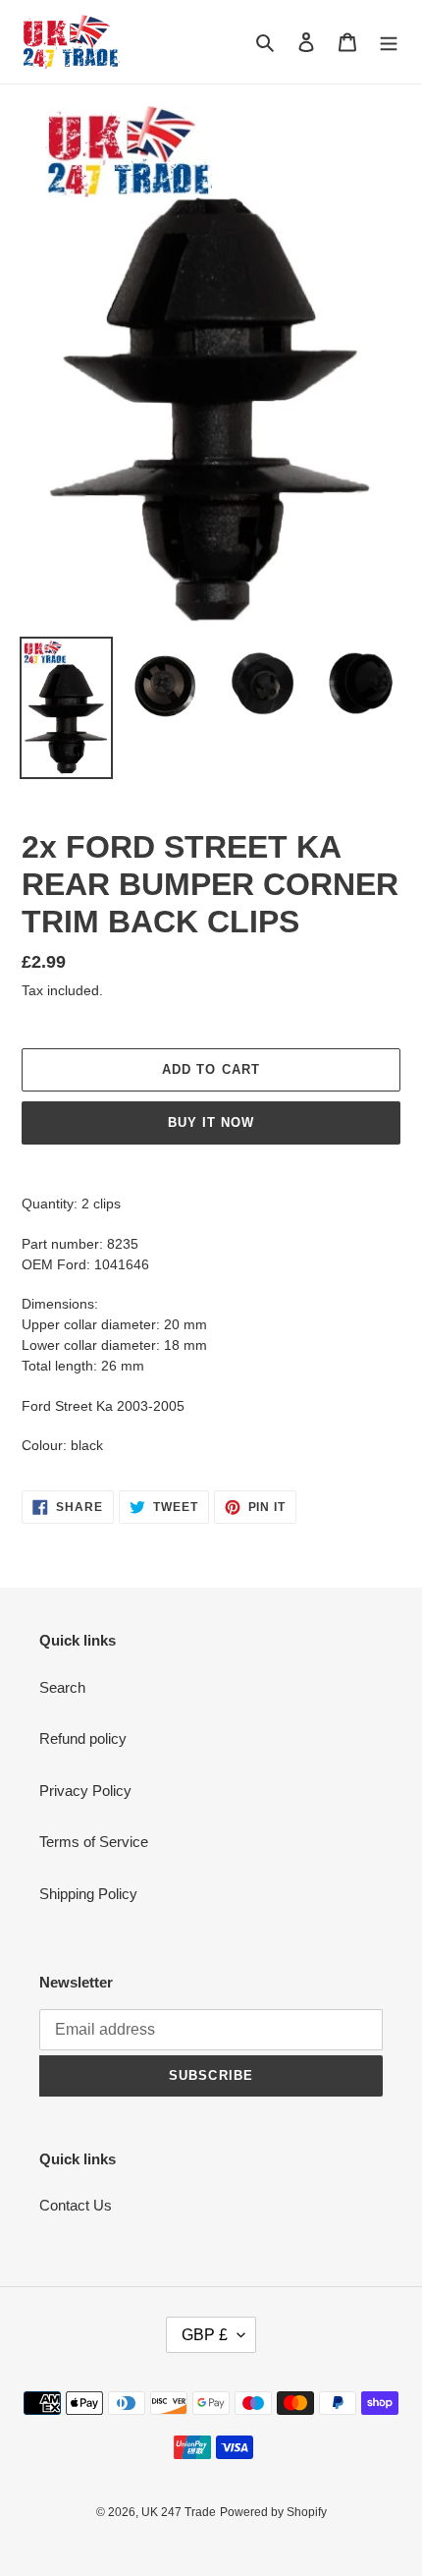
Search (62, 1687)
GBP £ (205, 2335)
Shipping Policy (88, 1894)
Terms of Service (94, 1842)
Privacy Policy (85, 1791)
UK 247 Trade (179, 2512)
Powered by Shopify (273, 2512)
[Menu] (389, 42)
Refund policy (83, 1738)
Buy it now (211, 1122)
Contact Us (76, 2205)
